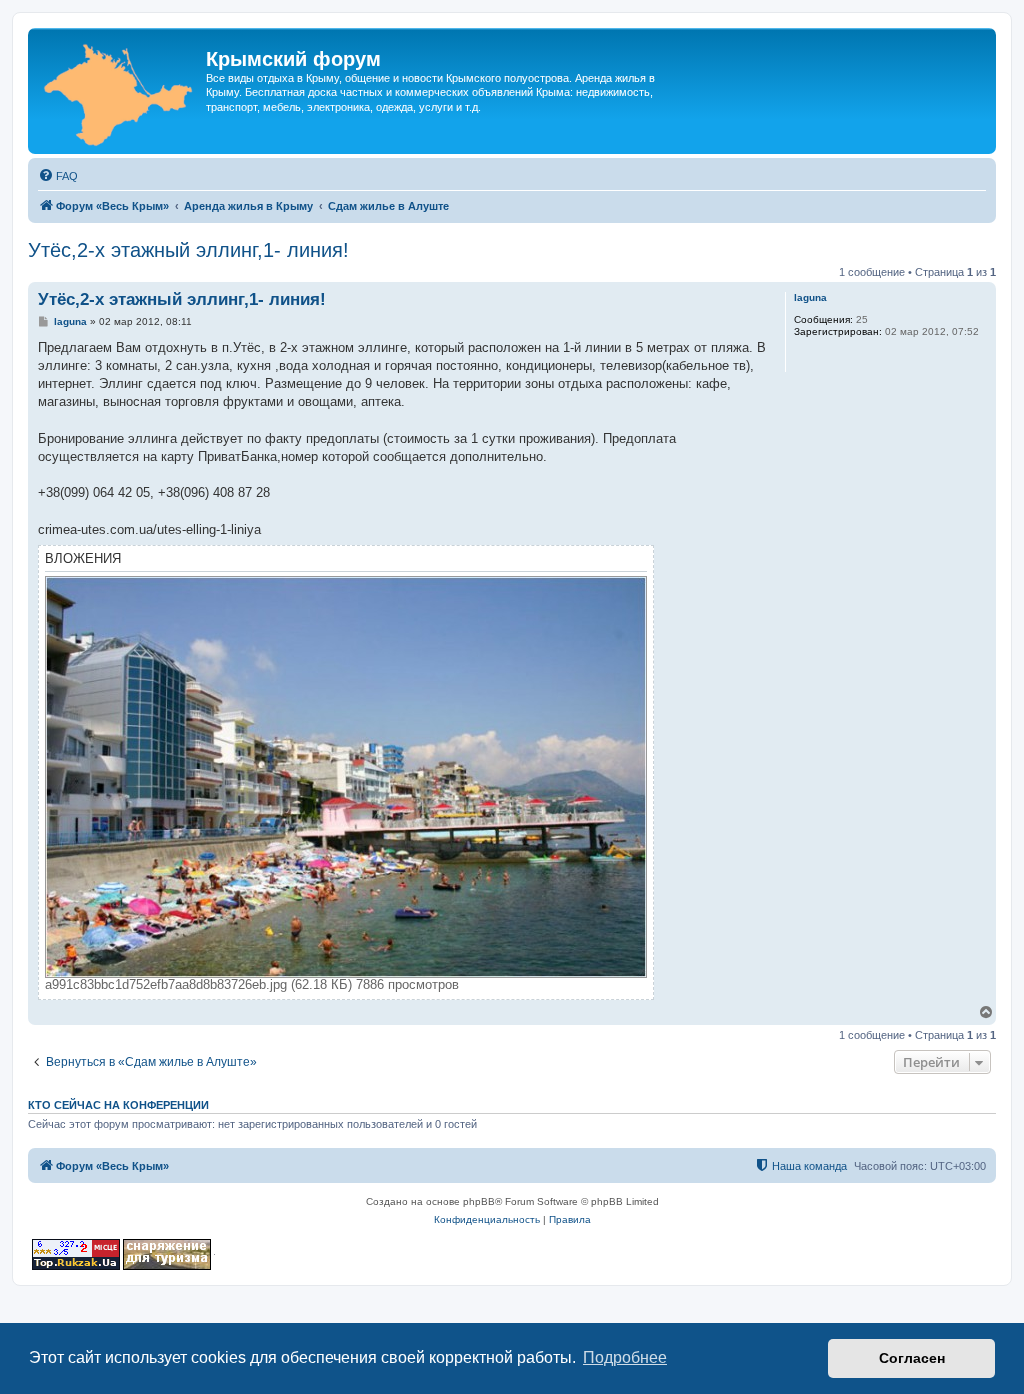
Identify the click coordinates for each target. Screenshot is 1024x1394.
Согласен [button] (912, 1358)
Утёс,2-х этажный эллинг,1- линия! (188, 250)
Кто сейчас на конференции (118, 1105)
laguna (810, 297)
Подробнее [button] (625, 1357)
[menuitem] (58, 176)
